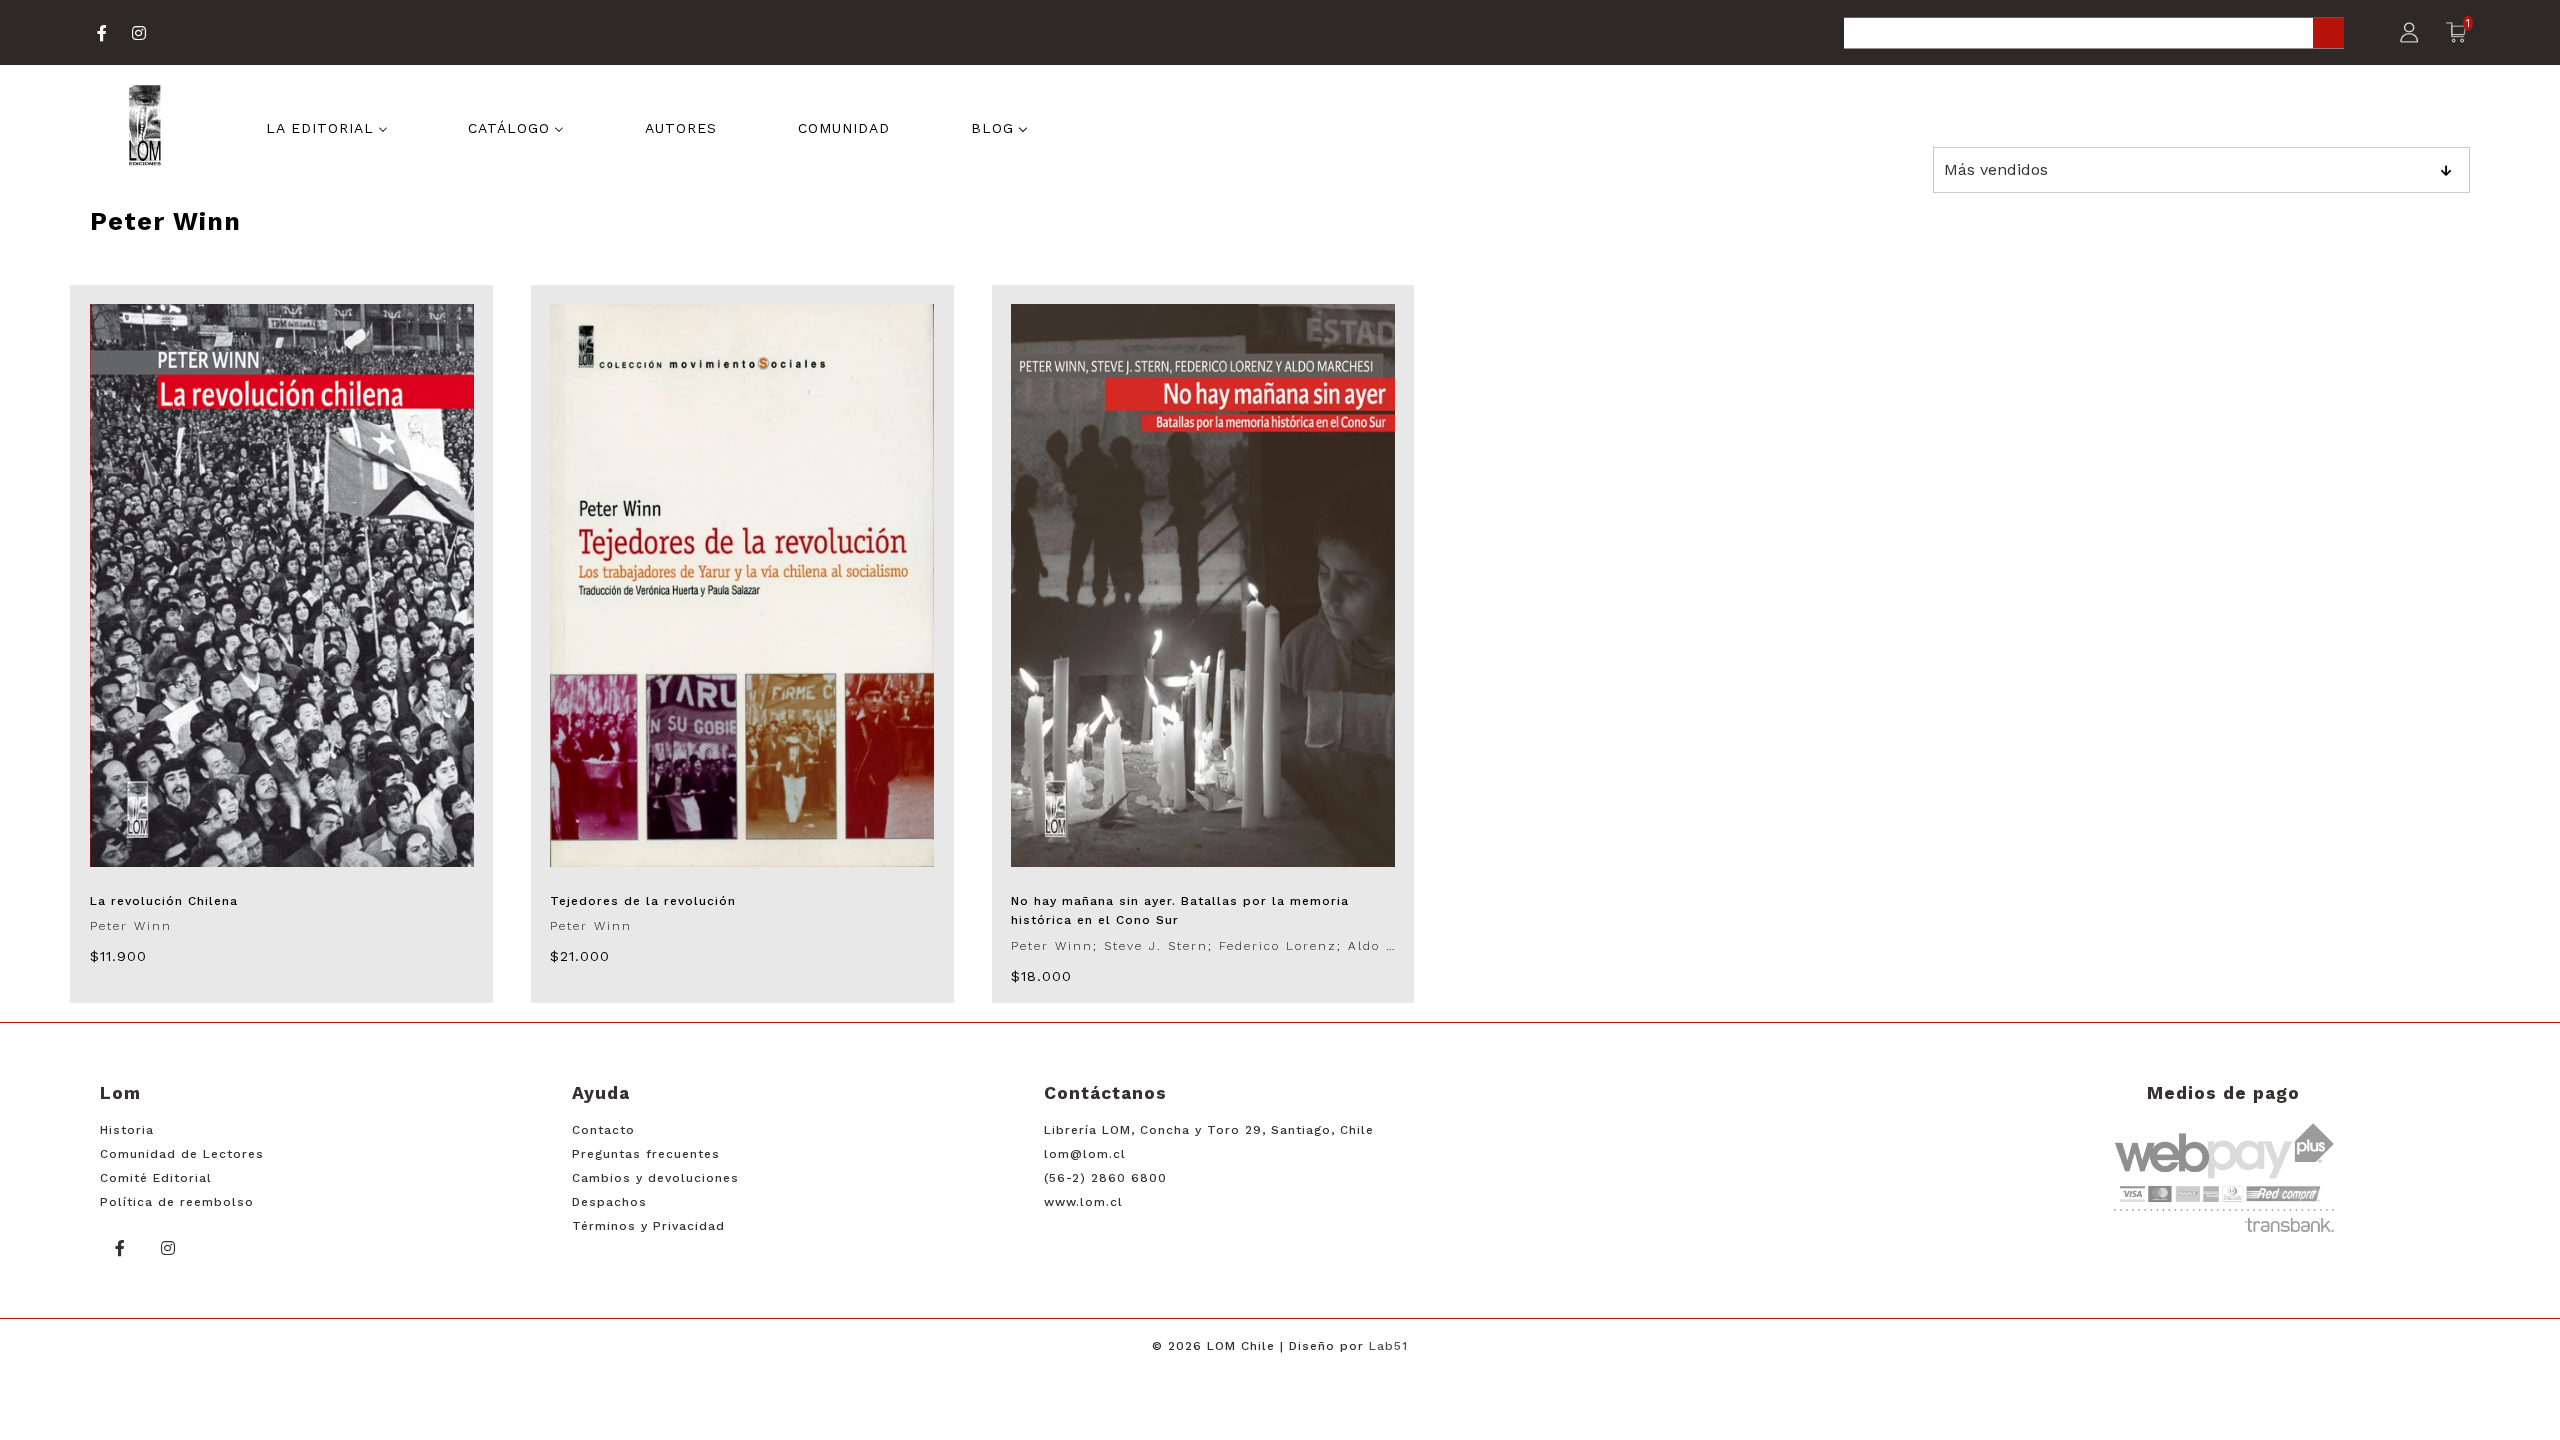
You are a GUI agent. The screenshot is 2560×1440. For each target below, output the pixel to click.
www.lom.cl (1083, 1202)
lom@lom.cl (1085, 1154)
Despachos (609, 1202)
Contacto (603, 1130)
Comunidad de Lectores (182, 1154)
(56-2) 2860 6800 (1105, 1178)
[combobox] (2094, 34)
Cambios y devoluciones (655, 1178)
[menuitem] (327, 127)
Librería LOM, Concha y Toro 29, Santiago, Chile (1209, 1130)
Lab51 (1388, 1346)
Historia (127, 1130)
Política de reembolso (177, 1202)
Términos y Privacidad (648, 1226)
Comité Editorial (156, 1178)
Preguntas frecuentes (646, 1154)
